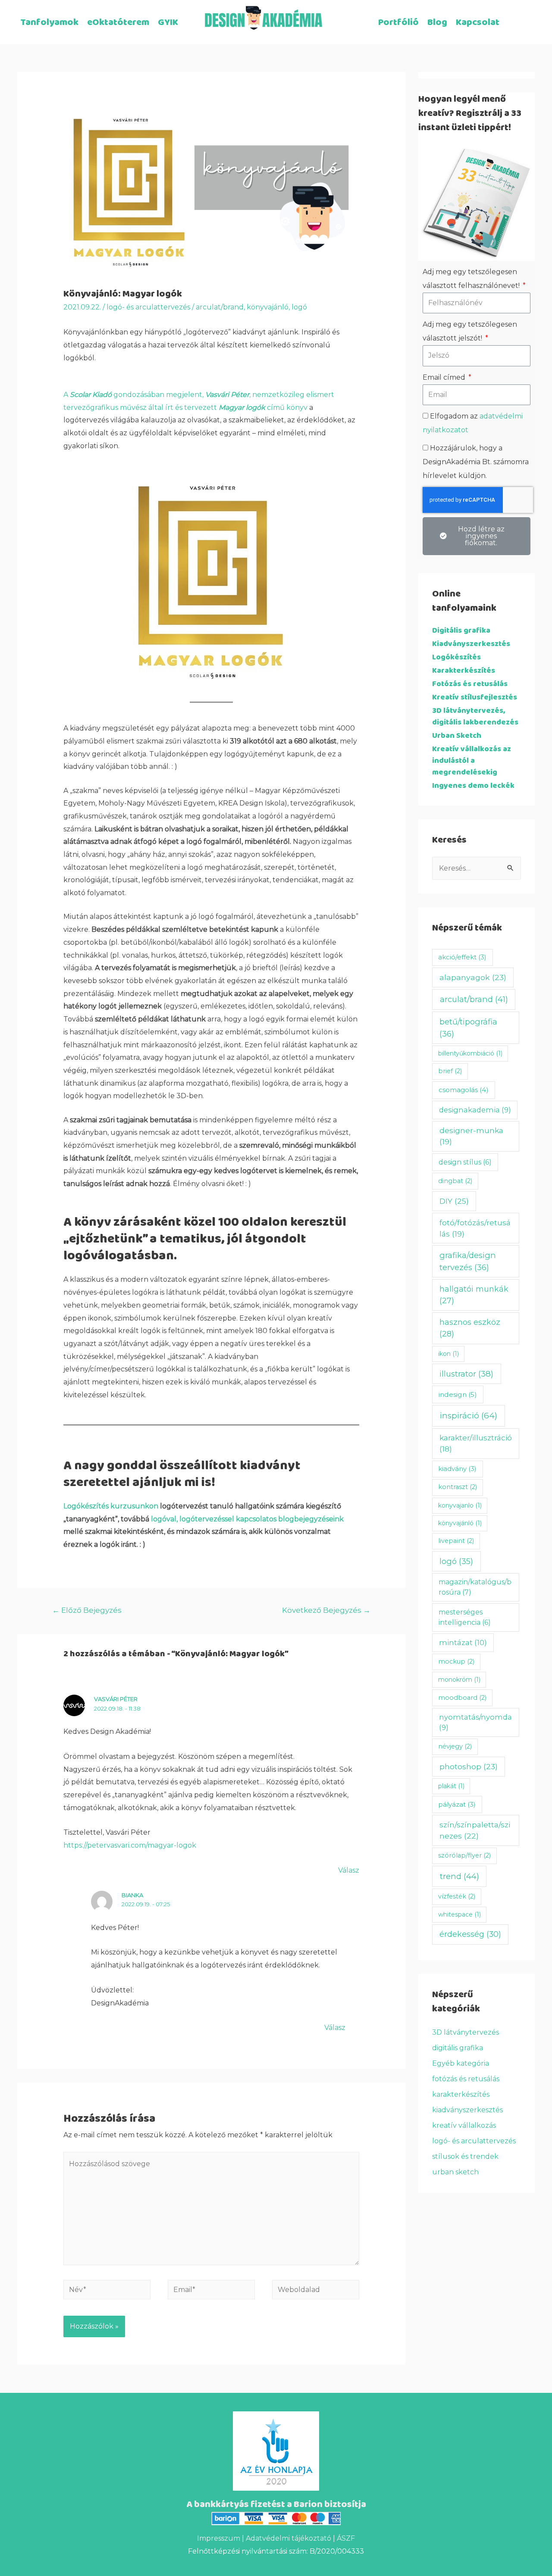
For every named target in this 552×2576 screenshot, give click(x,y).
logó (299, 307)
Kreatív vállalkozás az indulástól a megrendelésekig (472, 761)
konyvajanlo (460, 1505)
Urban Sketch (457, 736)
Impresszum (219, 2538)
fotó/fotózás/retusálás (475, 1228)
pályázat (457, 1804)
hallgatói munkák (474, 1295)
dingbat (455, 1181)
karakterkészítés (461, 2094)
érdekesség (470, 1934)
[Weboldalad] (316, 2291)
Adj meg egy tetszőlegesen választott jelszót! (470, 331)
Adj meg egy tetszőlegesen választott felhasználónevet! (472, 279)
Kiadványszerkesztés (471, 644)
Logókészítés (456, 657)
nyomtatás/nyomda (475, 1722)
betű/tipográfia (468, 1027)
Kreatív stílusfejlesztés (475, 698)
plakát (451, 1786)
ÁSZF (346, 2538)
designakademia (475, 1110)
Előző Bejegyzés (87, 1610)
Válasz (349, 1870)
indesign (458, 1394)
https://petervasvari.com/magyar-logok (130, 1845)
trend (459, 1876)
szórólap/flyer (464, 1855)
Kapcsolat (478, 23)
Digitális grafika (461, 631)
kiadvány (457, 1469)
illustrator (466, 1374)
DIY (454, 1201)
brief (450, 1071)
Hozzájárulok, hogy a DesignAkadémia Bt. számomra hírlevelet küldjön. (476, 462)
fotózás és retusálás (466, 2079)
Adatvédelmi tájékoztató (289, 2538)
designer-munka (471, 1136)
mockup (456, 1661)
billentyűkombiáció (470, 1053)
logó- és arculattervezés (148, 307)
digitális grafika (458, 2048)
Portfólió (398, 23)
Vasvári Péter (116, 1699)
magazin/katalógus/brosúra (475, 1587)
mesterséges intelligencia (465, 1617)
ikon (448, 1354)
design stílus (465, 1162)
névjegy (455, 1746)
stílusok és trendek (465, 2156)
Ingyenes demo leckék (473, 786)
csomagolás (464, 1090)
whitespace (459, 1914)
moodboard (462, 1698)
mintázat (463, 1642)
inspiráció (469, 1416)
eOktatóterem (118, 23)
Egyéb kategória (461, 2063)
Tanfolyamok (49, 23)
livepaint (456, 1541)
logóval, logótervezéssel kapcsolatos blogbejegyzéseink (247, 1519)
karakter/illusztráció (476, 1443)
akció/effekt (462, 957)
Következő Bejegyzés (326, 1610)
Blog (437, 23)
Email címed (445, 377)
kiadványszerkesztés (467, 2110)
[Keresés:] (477, 868)
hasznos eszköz (470, 1328)
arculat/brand (220, 307)
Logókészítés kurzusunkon (111, 1506)
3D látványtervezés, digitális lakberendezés (475, 717)
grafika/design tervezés (468, 1261)
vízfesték (457, 1896)
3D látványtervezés (466, 2032)
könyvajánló (268, 307)
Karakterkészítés (464, 671)
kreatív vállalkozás (464, 2125)
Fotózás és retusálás (470, 684)
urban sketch (455, 2172)
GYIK (168, 23)
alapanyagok (473, 977)
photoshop (469, 1766)
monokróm (459, 1680)
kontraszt (458, 1487)
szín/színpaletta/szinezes (475, 1830)
